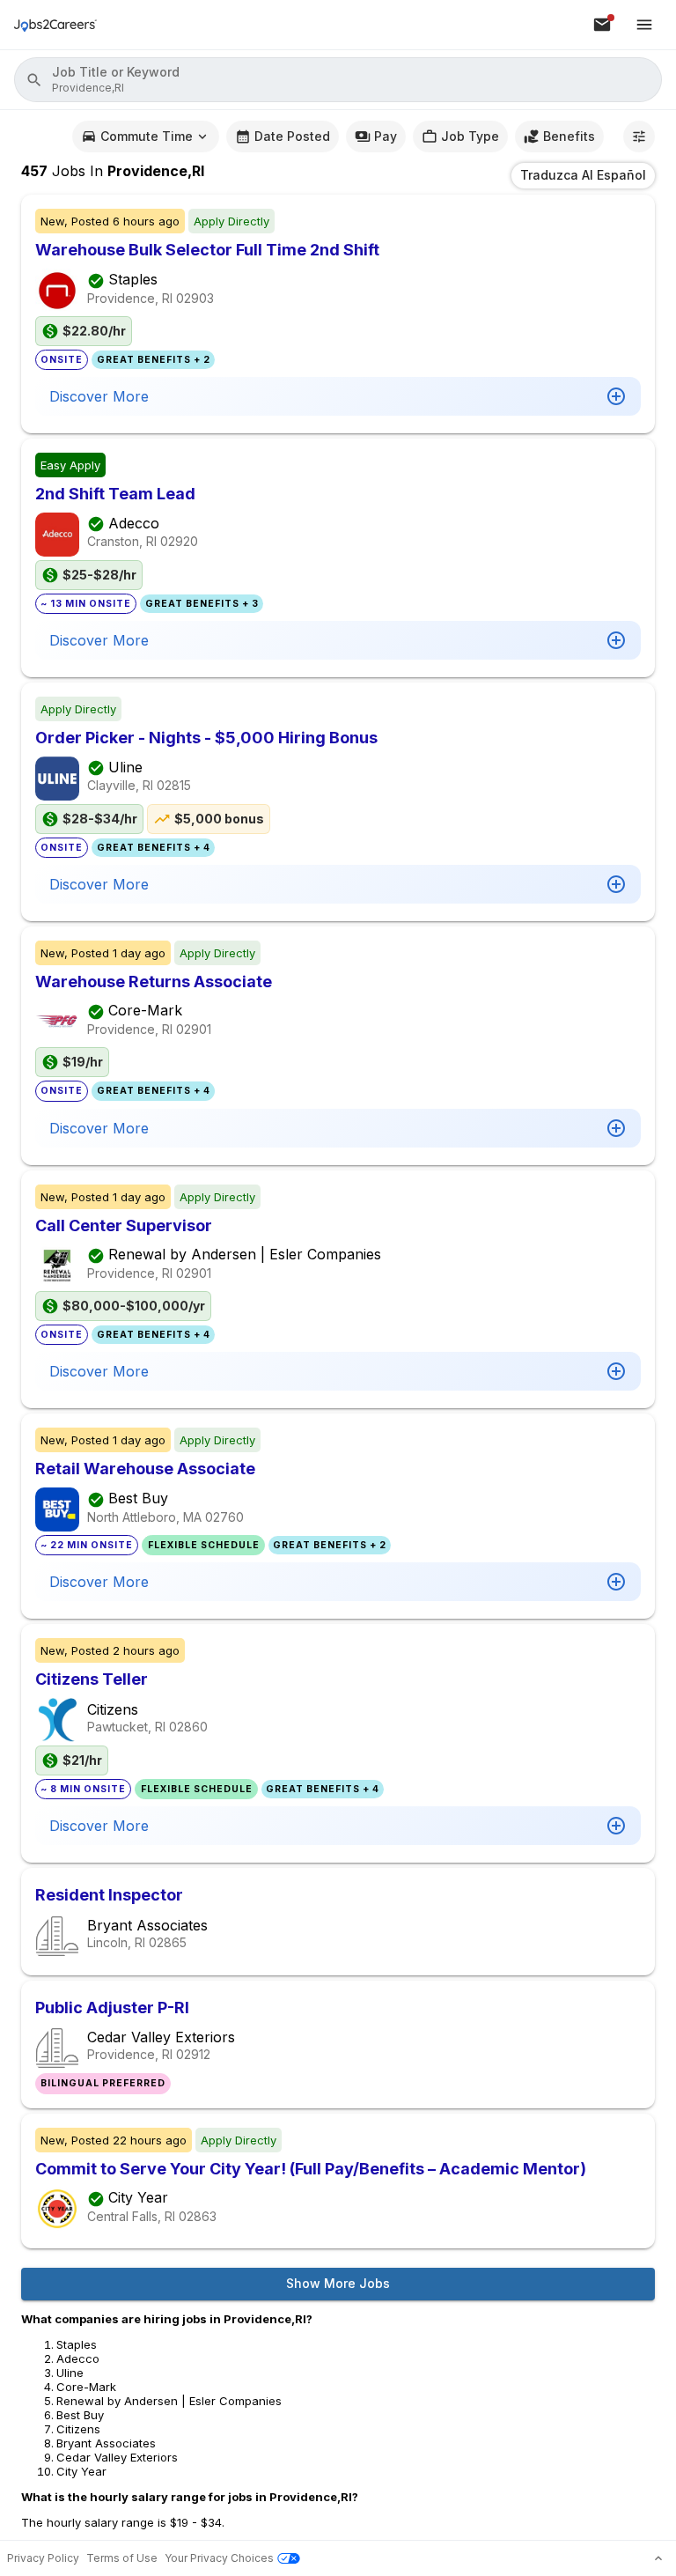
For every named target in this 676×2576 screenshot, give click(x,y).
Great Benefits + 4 (154, 848)
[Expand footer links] (658, 2558)
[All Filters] (639, 137)
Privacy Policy (43, 2558)
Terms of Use (122, 2558)
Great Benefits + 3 (202, 604)
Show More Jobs (338, 2283)
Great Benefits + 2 (154, 360)
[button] (338, 80)
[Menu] (644, 25)
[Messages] (602, 25)
